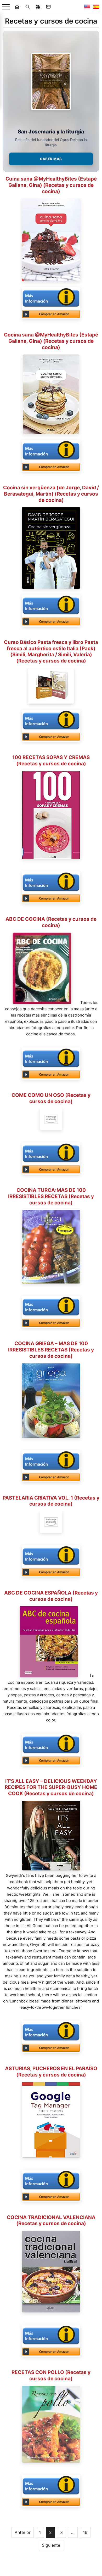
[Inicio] (17, 7)
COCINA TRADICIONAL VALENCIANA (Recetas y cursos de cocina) (51, 2221)
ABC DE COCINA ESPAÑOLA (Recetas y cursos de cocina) (51, 1596)
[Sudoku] (38, 7)
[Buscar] (27, 7)
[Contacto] (48, 7)
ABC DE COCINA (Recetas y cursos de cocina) (51, 922)
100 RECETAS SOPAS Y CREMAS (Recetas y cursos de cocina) (51, 761)
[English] (87, 7)
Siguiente (51, 2545)
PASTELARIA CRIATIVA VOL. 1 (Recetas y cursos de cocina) (51, 1501)
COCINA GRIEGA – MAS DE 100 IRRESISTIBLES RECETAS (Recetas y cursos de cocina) (51, 1350)
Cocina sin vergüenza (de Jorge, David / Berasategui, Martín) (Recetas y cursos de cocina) (51, 494)
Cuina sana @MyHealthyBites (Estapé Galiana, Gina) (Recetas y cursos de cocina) (51, 185)
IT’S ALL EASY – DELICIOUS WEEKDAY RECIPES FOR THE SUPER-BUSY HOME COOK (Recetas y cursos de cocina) (51, 1788)
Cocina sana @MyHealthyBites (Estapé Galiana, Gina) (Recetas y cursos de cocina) (51, 341)
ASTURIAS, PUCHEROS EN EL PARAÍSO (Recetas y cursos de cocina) (51, 2072)
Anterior (23, 2532)
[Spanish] (96, 7)
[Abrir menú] (6, 7)
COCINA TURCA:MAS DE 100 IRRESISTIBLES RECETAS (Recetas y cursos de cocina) (51, 1196)
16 (85, 2532)
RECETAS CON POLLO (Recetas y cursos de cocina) (51, 2375)
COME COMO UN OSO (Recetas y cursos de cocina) (51, 1098)
